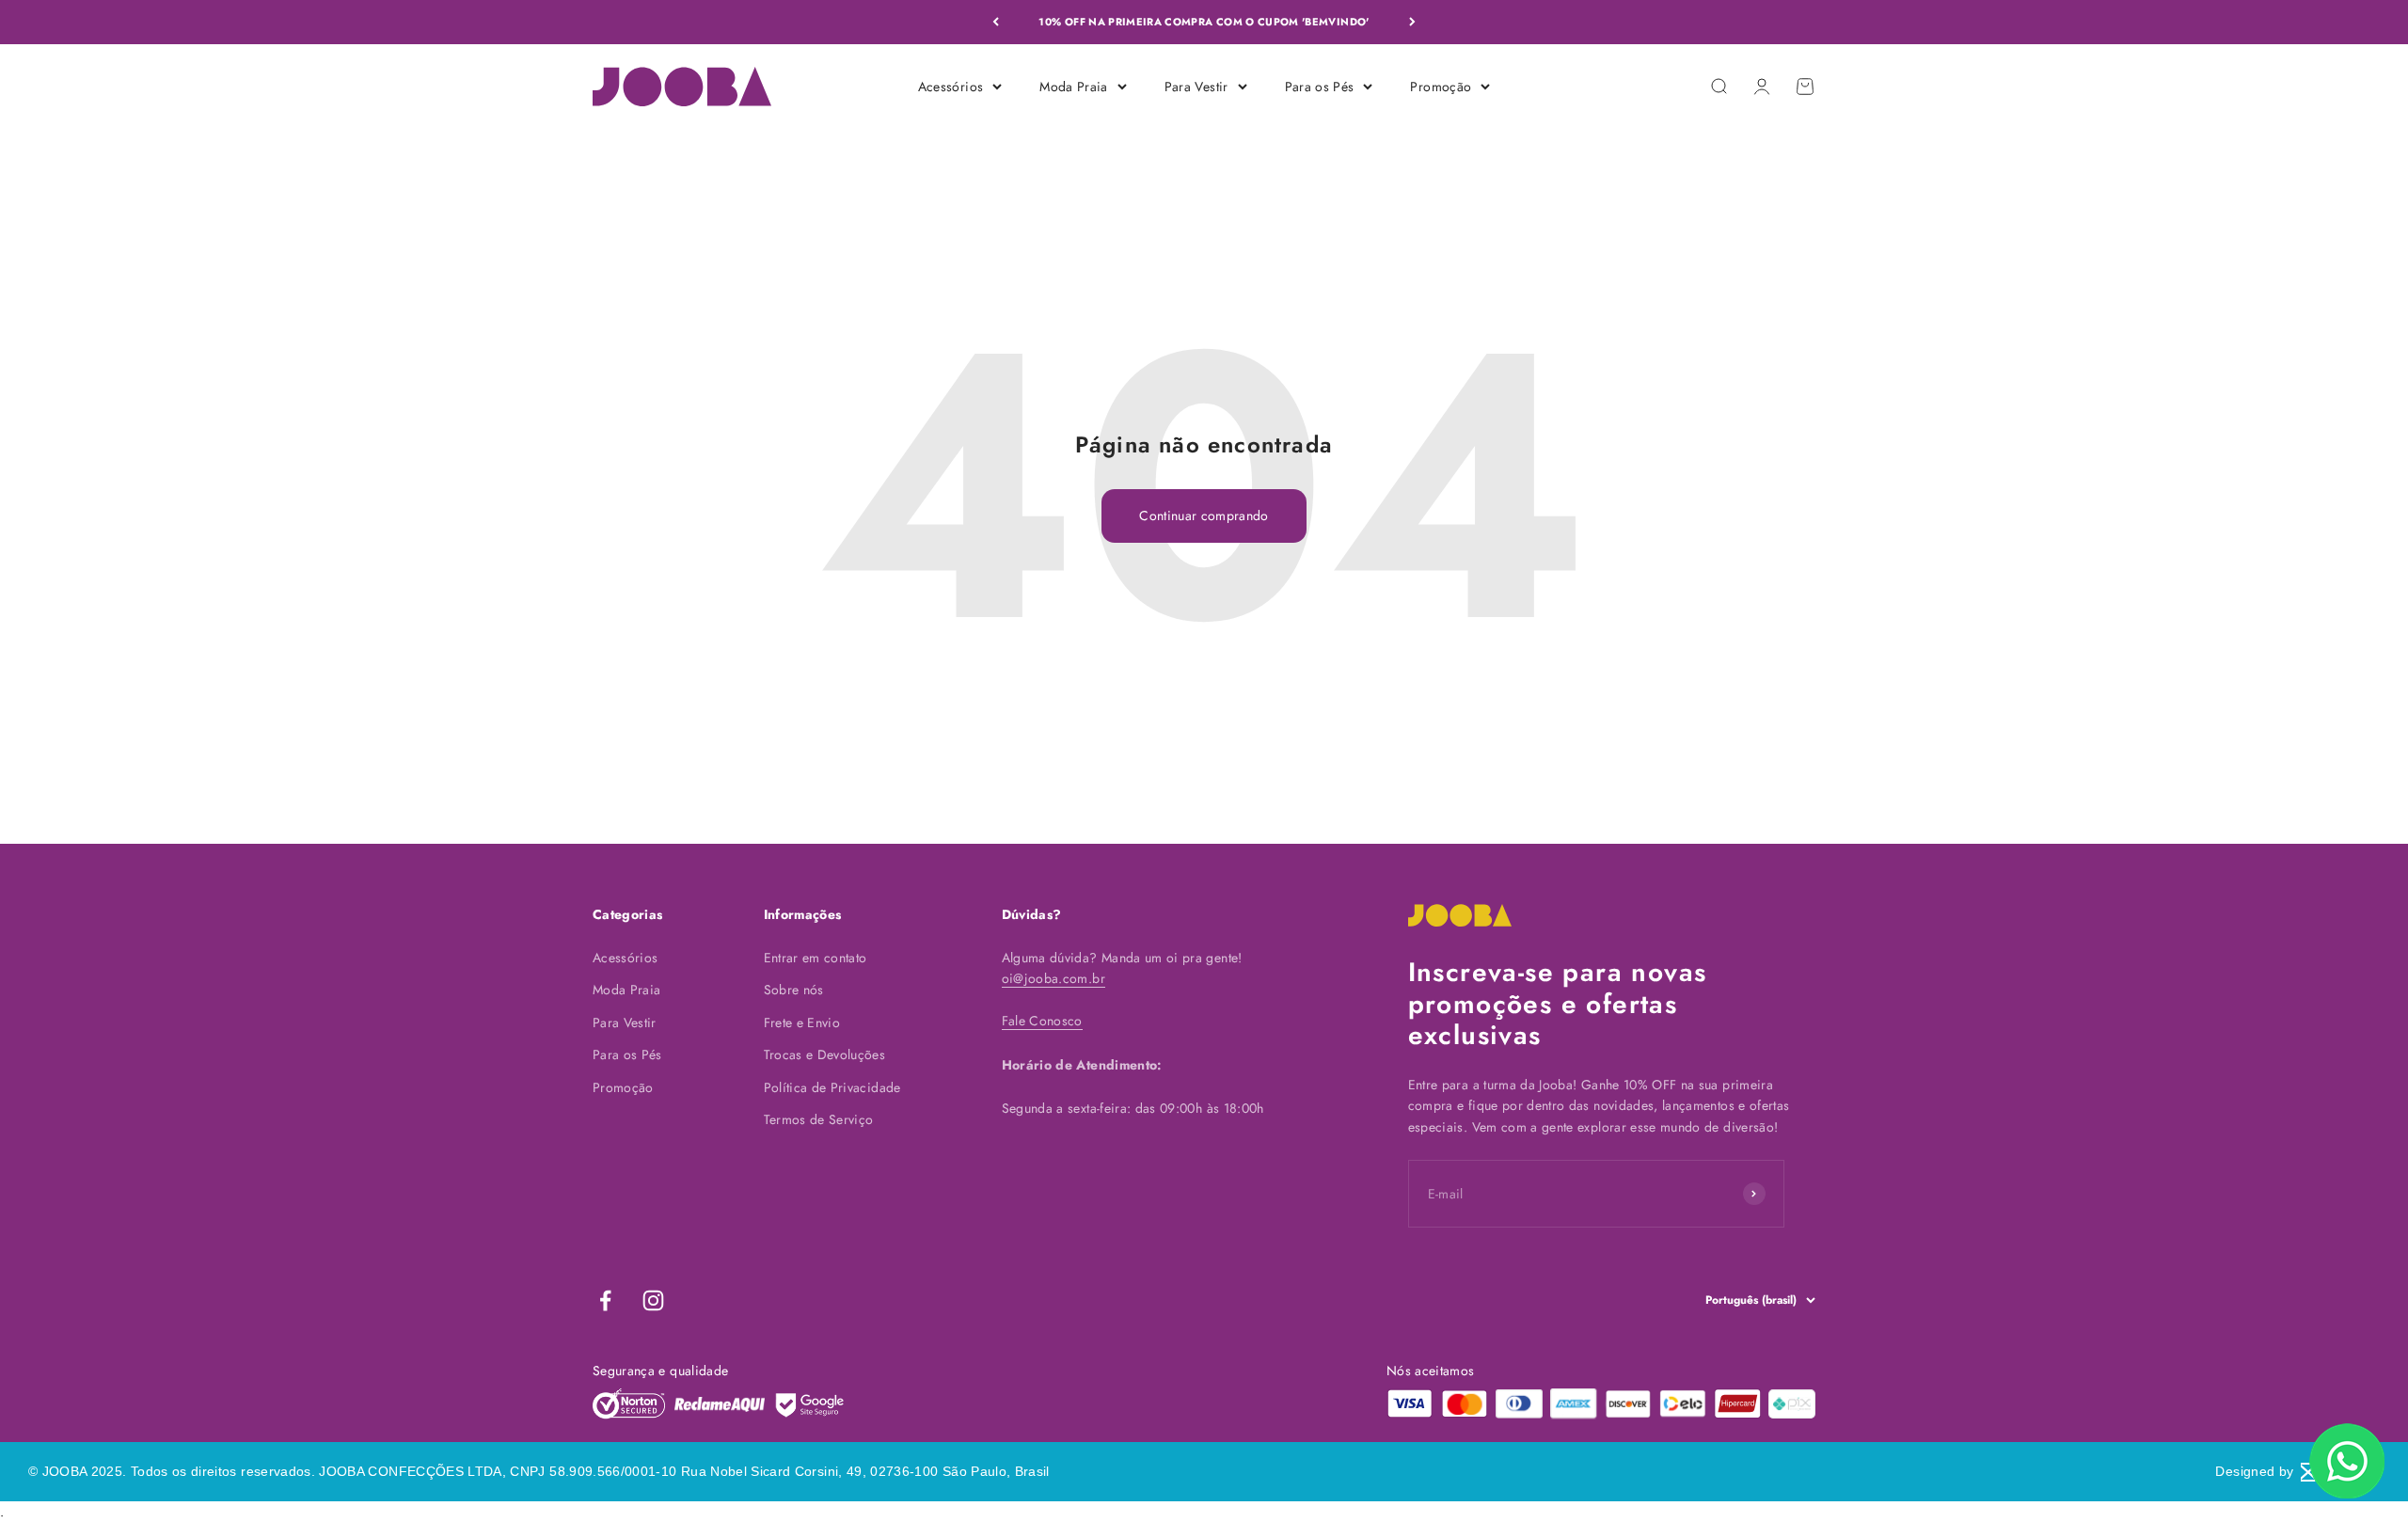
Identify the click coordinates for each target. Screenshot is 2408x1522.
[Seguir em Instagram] (653, 1300)
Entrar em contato (816, 958)
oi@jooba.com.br (1053, 978)
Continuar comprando (1204, 515)
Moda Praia (1074, 86)
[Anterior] (996, 22)
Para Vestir (1196, 86)
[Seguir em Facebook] (605, 1300)
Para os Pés (1320, 86)
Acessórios (951, 86)
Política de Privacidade (832, 1087)
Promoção (1441, 86)
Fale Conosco (1042, 1021)
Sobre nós (794, 990)
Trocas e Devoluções (825, 1054)
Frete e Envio (802, 1023)
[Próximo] (1412, 22)
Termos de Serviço (819, 1119)
